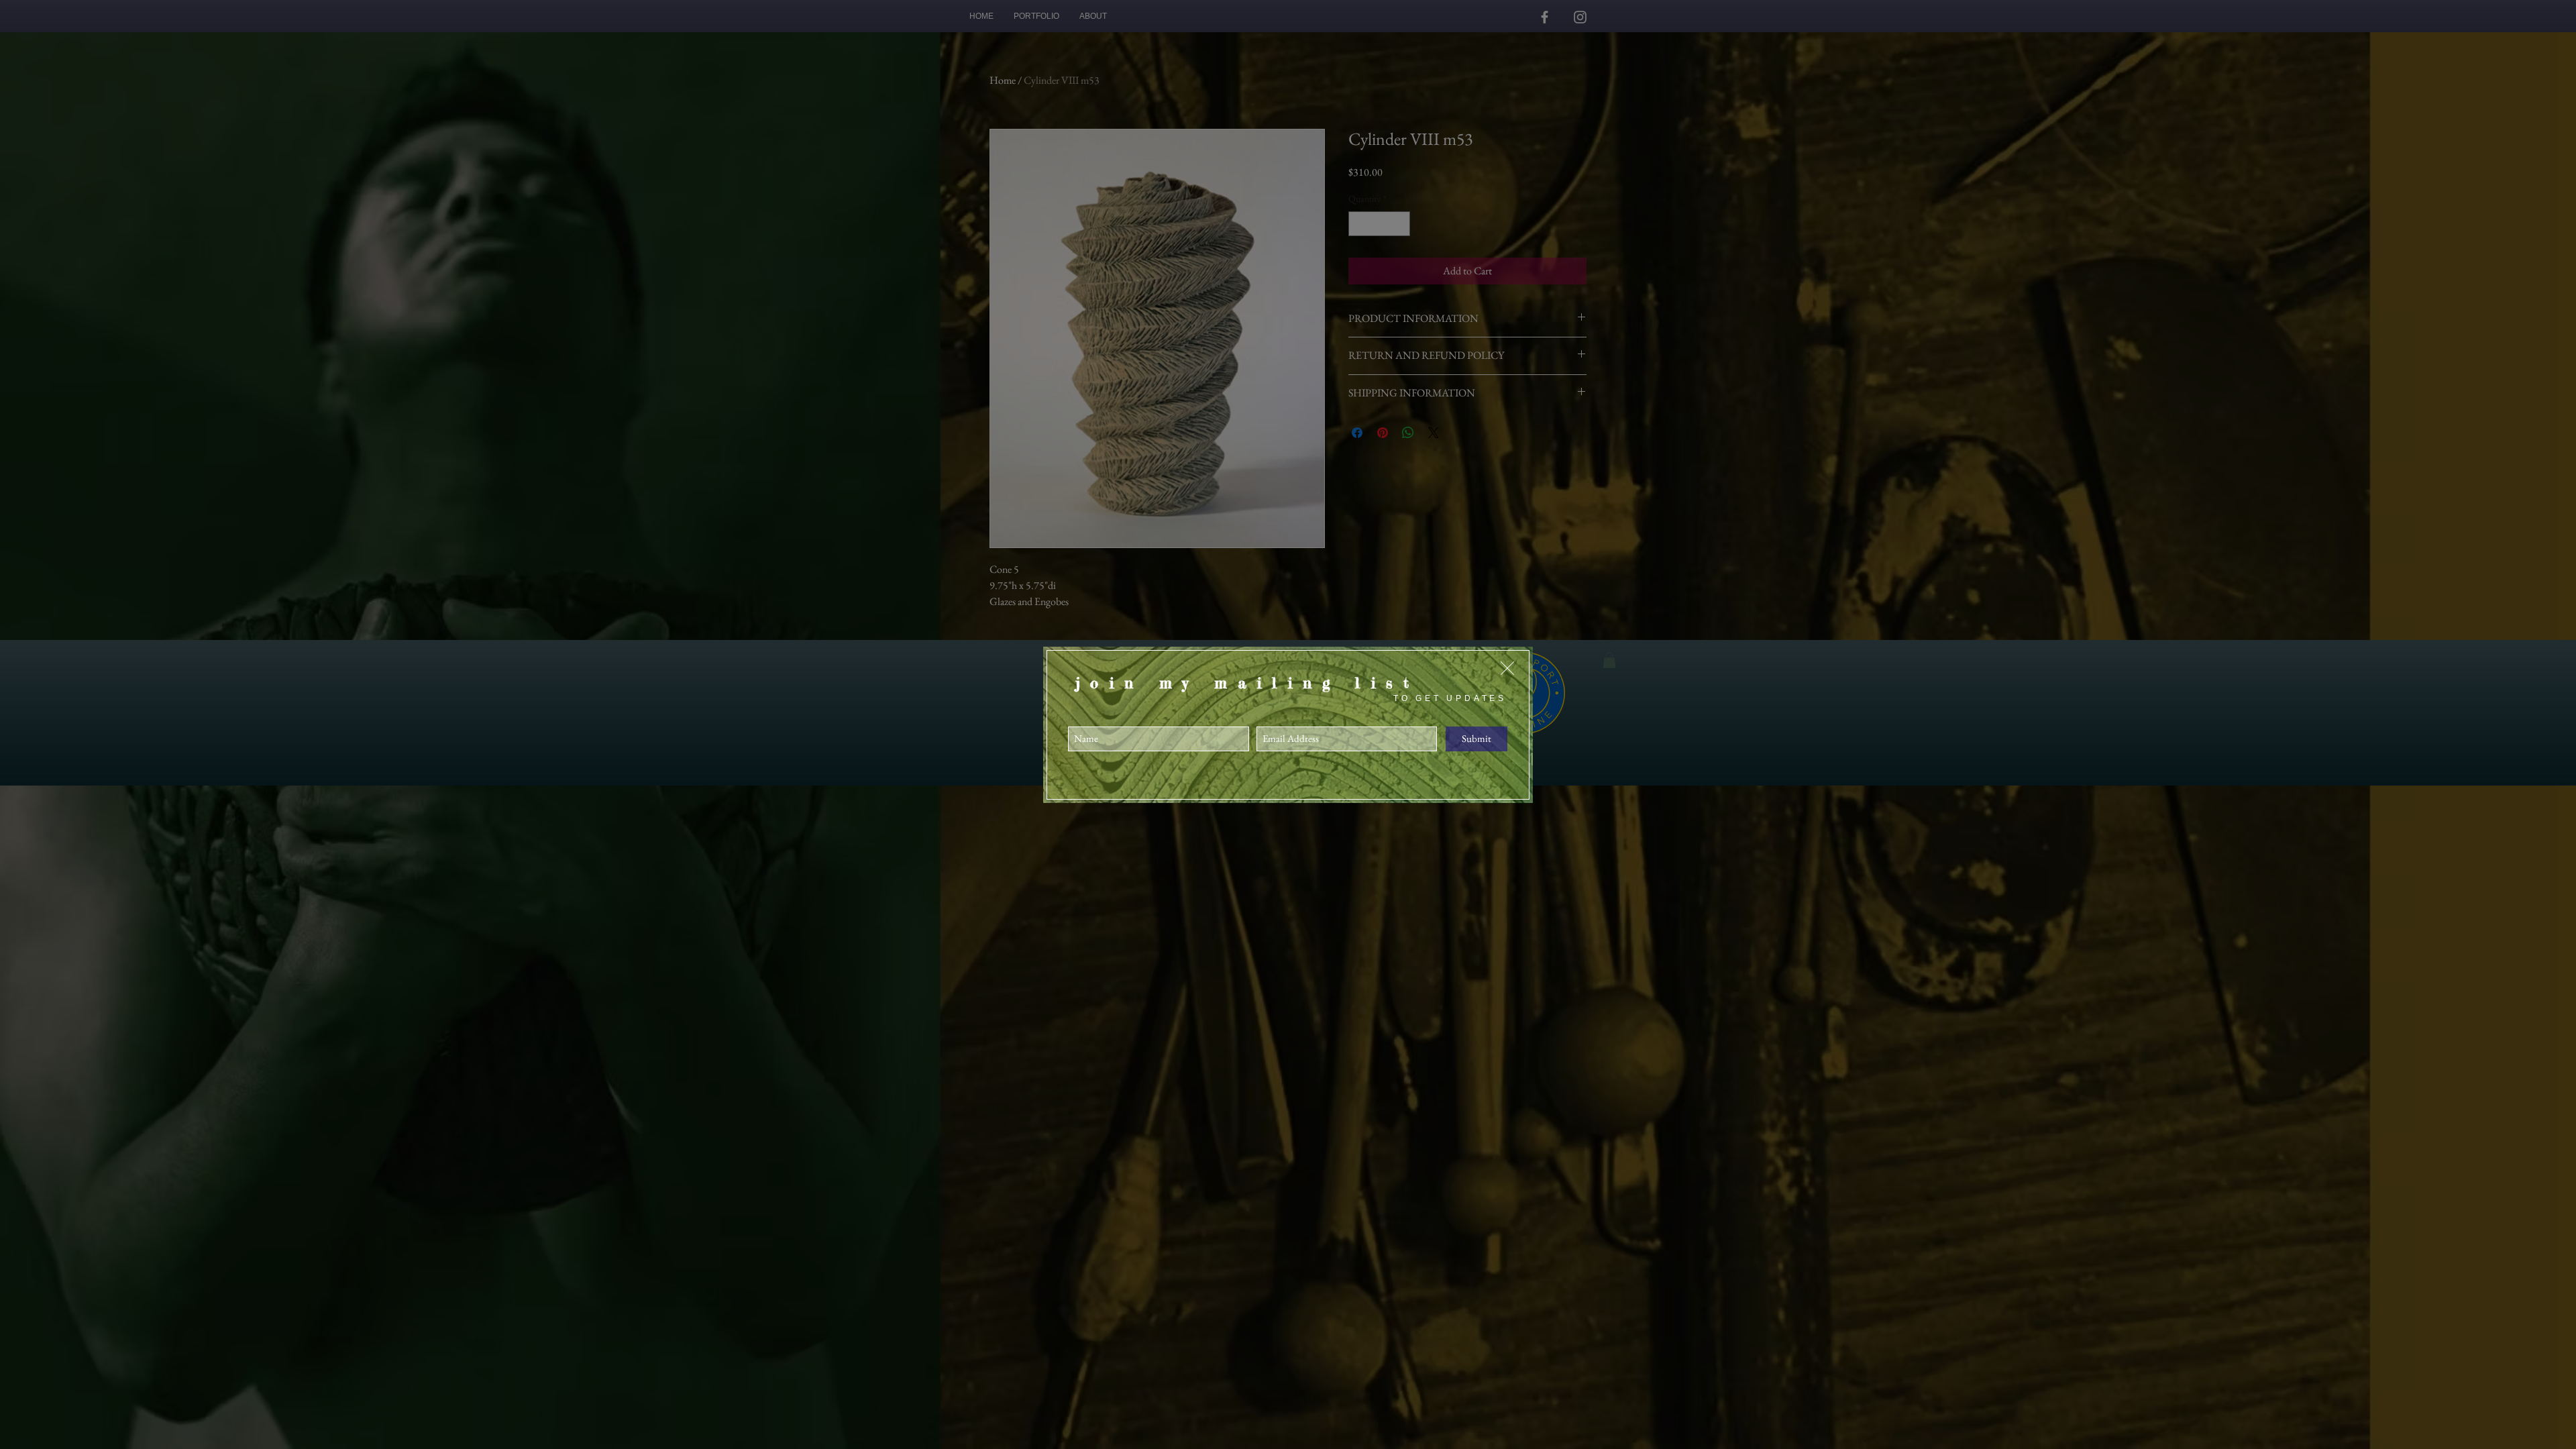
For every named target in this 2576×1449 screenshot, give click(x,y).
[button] (1507, 668)
